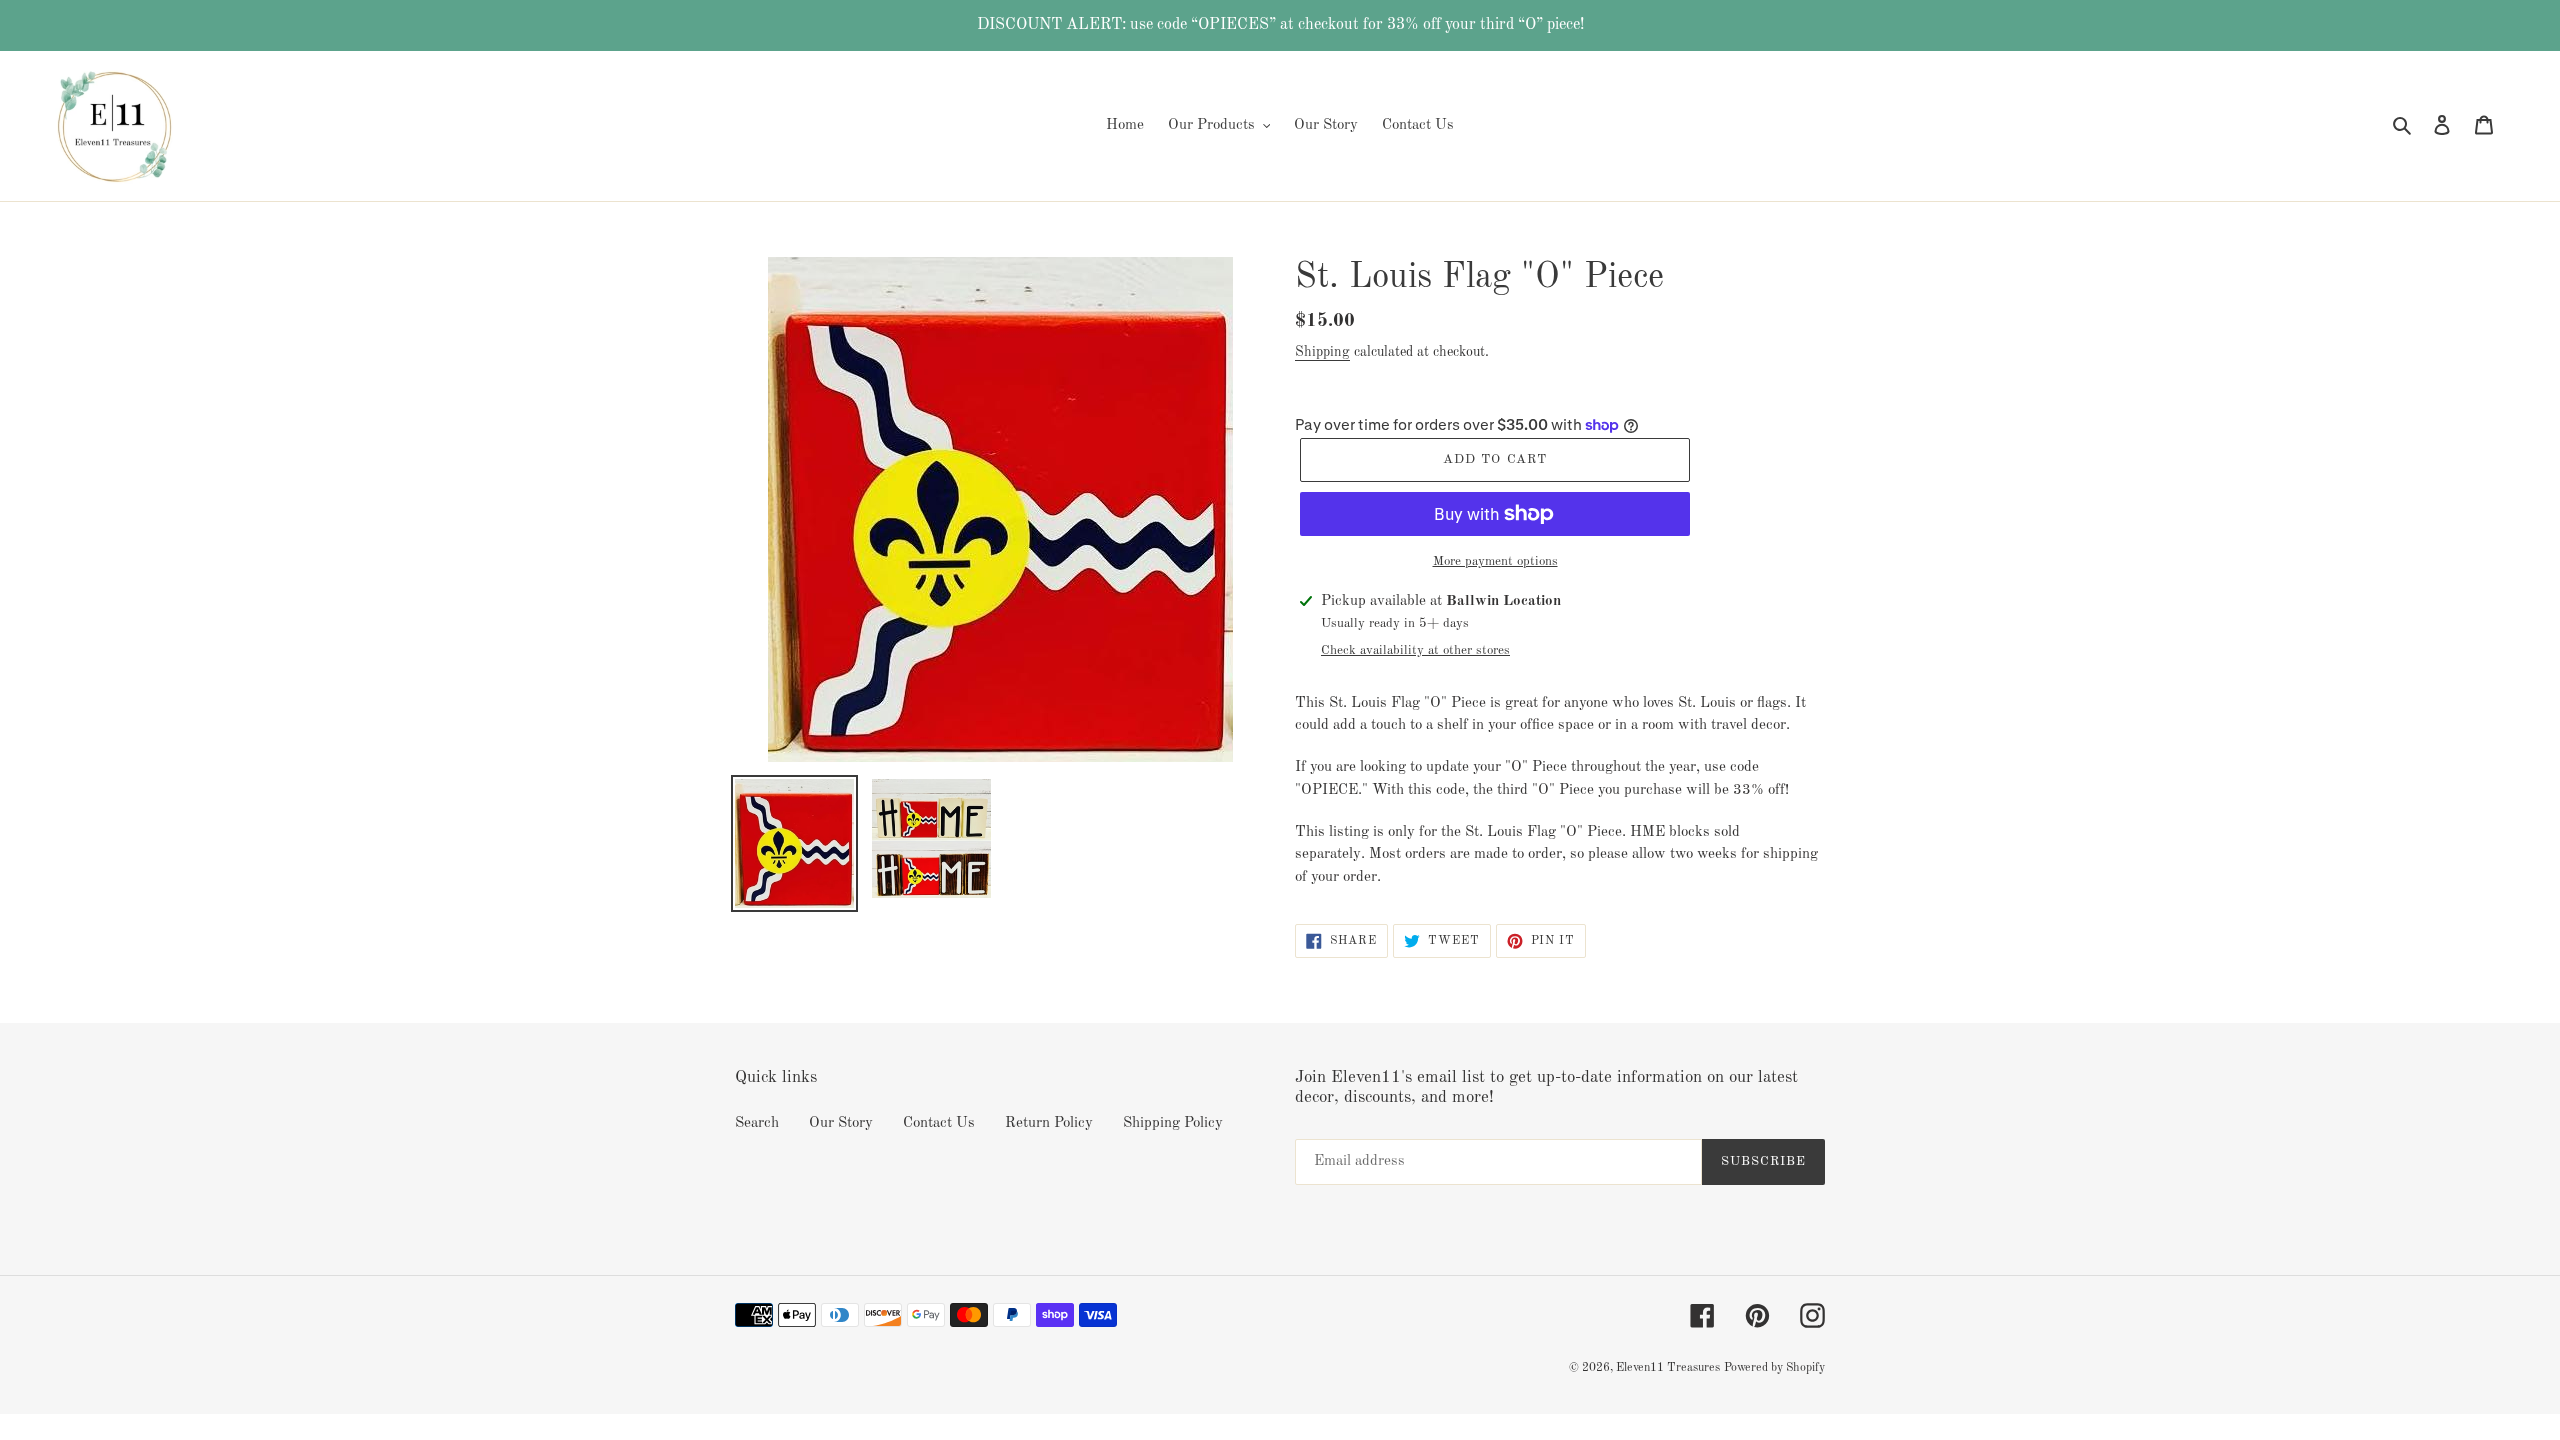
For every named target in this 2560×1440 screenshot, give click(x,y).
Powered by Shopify (1774, 1368)
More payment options (1495, 561)
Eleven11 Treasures (1668, 1368)
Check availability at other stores (1415, 650)
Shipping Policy (1173, 1123)
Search (757, 1123)
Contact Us (939, 1123)
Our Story (841, 1123)
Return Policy (1049, 1123)
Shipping (1322, 352)
